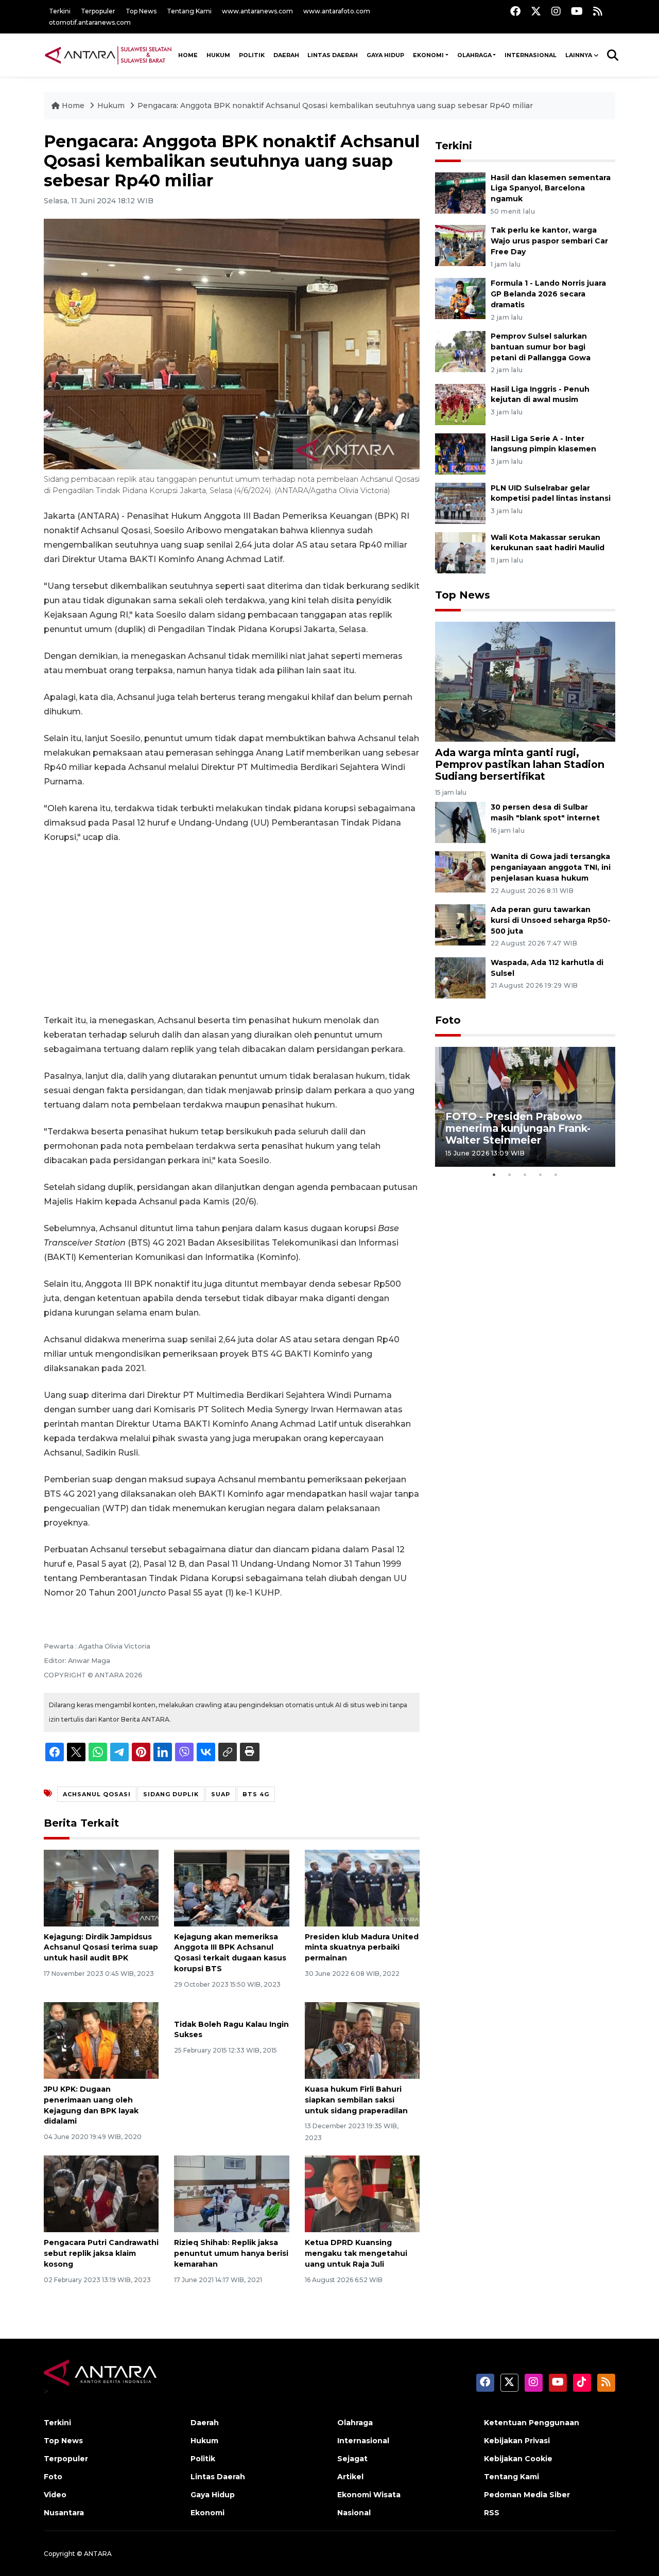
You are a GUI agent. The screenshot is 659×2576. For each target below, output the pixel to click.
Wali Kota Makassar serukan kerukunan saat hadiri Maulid (548, 543)
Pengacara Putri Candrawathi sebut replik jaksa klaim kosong (101, 2253)
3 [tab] (525, 1175)
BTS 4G (256, 1794)
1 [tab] (494, 1175)
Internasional (531, 55)
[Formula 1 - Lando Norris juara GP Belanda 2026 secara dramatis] (460, 298)
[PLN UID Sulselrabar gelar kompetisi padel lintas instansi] (460, 503)
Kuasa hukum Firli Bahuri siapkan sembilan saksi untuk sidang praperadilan (356, 2100)
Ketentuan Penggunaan (532, 2423)
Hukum (218, 55)
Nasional (354, 2513)
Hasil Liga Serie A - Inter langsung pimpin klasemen (543, 444)
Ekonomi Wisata (369, 2495)
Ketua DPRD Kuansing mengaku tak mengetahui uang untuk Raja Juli (356, 2253)
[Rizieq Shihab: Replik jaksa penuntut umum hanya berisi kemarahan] (231, 2193)
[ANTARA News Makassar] (108, 55)
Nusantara (64, 2513)
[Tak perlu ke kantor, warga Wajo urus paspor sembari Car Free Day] (460, 245)
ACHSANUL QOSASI (97, 1794)
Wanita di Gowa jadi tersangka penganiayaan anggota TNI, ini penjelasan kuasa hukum (551, 867)
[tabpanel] (525, 1107)
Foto (448, 1020)
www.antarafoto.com (337, 11)
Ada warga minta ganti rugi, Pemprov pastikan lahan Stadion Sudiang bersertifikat (520, 764)
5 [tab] (556, 1175)
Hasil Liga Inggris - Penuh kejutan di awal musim (540, 395)
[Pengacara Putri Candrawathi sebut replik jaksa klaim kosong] (101, 2193)
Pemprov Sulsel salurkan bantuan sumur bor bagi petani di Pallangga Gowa (541, 347)
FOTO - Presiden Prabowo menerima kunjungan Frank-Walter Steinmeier (518, 1128)
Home (73, 106)
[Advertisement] (232, 929)
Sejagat (352, 2459)
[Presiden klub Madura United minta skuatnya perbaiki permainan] (362, 1887)
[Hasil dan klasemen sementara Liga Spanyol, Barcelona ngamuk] (460, 192)
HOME (188, 55)
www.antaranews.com (257, 11)
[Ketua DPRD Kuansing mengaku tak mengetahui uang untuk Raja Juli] (362, 2193)
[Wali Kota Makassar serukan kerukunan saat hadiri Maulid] (460, 552)
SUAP (221, 1794)
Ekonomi (428, 55)
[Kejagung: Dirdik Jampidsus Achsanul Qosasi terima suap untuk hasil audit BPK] (101, 1887)
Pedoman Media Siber (527, 2495)
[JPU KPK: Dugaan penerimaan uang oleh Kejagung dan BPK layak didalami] (101, 2040)
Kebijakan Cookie (518, 2459)
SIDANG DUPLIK (171, 1794)
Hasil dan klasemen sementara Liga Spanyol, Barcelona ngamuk (551, 188)
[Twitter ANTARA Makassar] (536, 11)
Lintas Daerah (333, 55)
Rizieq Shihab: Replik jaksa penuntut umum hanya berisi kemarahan (231, 2253)
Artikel (350, 2477)
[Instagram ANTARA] (556, 11)
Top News (141, 11)
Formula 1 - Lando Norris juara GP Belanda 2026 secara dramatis (548, 294)
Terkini (60, 11)
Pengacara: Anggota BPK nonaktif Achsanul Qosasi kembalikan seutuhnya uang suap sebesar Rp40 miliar (335, 106)
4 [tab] (541, 1175)
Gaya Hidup (385, 55)
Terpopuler (98, 11)
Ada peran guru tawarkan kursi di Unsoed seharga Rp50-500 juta (551, 920)
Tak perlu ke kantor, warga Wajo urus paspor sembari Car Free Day (549, 241)
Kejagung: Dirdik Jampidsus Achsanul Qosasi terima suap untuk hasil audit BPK (101, 1948)
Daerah (286, 55)
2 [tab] (510, 1175)
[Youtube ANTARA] (577, 11)
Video (55, 2495)
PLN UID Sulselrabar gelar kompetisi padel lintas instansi (551, 493)
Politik (252, 55)
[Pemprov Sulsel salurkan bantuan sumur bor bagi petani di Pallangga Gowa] (460, 351)
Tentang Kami (189, 11)
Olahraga (474, 55)
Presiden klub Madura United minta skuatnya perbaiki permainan (362, 1948)
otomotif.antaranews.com (90, 22)
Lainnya (579, 55)
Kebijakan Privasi (517, 2441)
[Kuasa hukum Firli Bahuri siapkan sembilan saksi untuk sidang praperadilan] (362, 2040)
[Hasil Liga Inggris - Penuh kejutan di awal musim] (460, 404)
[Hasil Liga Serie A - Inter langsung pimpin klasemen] (460, 453)
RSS (492, 2513)
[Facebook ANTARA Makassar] (515, 11)
